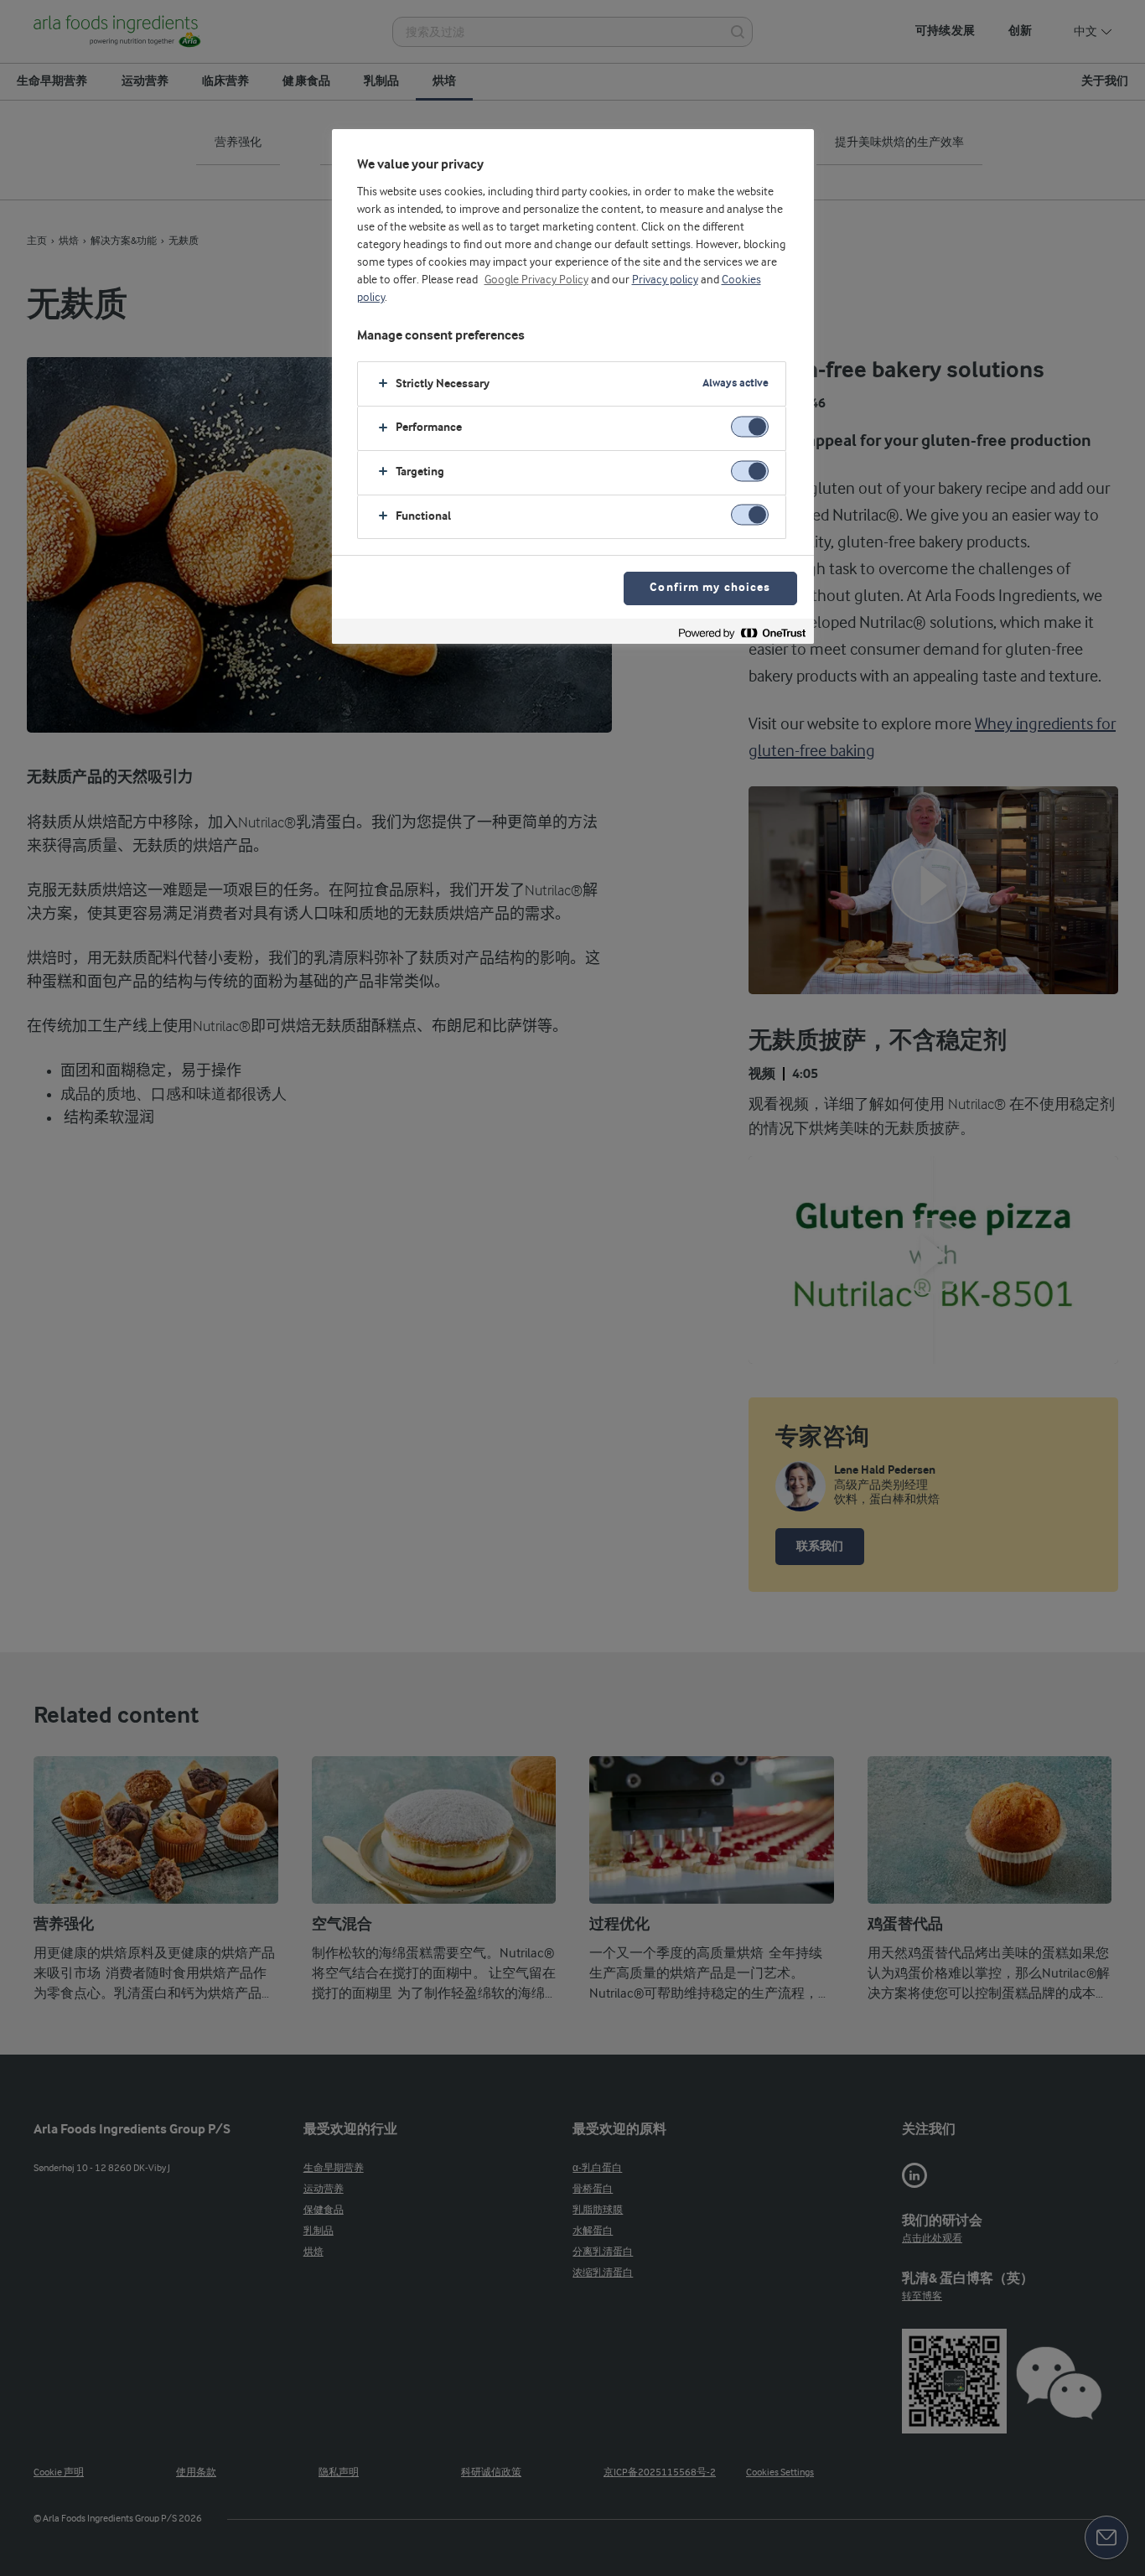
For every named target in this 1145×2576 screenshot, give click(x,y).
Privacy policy (665, 280)
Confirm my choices (710, 588)
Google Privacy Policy (536, 280)
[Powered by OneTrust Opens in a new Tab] (742, 633)
